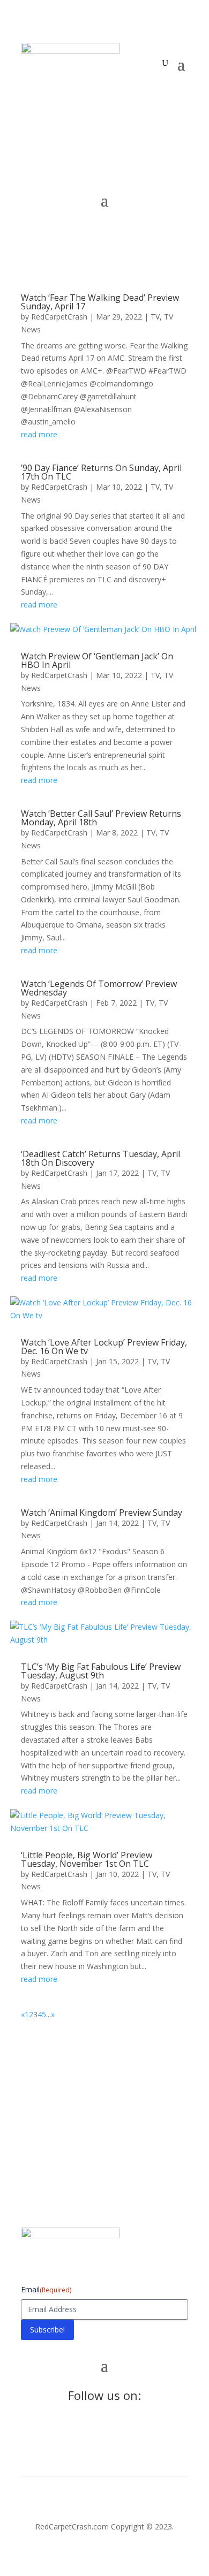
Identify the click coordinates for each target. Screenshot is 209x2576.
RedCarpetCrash (59, 317)
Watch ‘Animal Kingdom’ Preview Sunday (102, 1513)
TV (155, 317)
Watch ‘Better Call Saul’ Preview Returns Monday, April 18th (101, 818)
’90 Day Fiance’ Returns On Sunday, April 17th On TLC (101, 472)
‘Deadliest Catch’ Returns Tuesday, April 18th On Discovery (100, 1158)
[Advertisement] (104, 2122)
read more (39, 434)
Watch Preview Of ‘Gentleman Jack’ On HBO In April (97, 660)
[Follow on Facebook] (29, 92)
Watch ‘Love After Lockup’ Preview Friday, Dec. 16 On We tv (104, 1347)
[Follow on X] (51, 92)
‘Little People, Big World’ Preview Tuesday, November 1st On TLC (87, 1859)
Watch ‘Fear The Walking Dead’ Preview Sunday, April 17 (100, 302)
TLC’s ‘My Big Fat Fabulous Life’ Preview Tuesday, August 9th (101, 1671)
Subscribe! (47, 2330)
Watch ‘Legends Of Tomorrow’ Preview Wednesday (99, 988)
